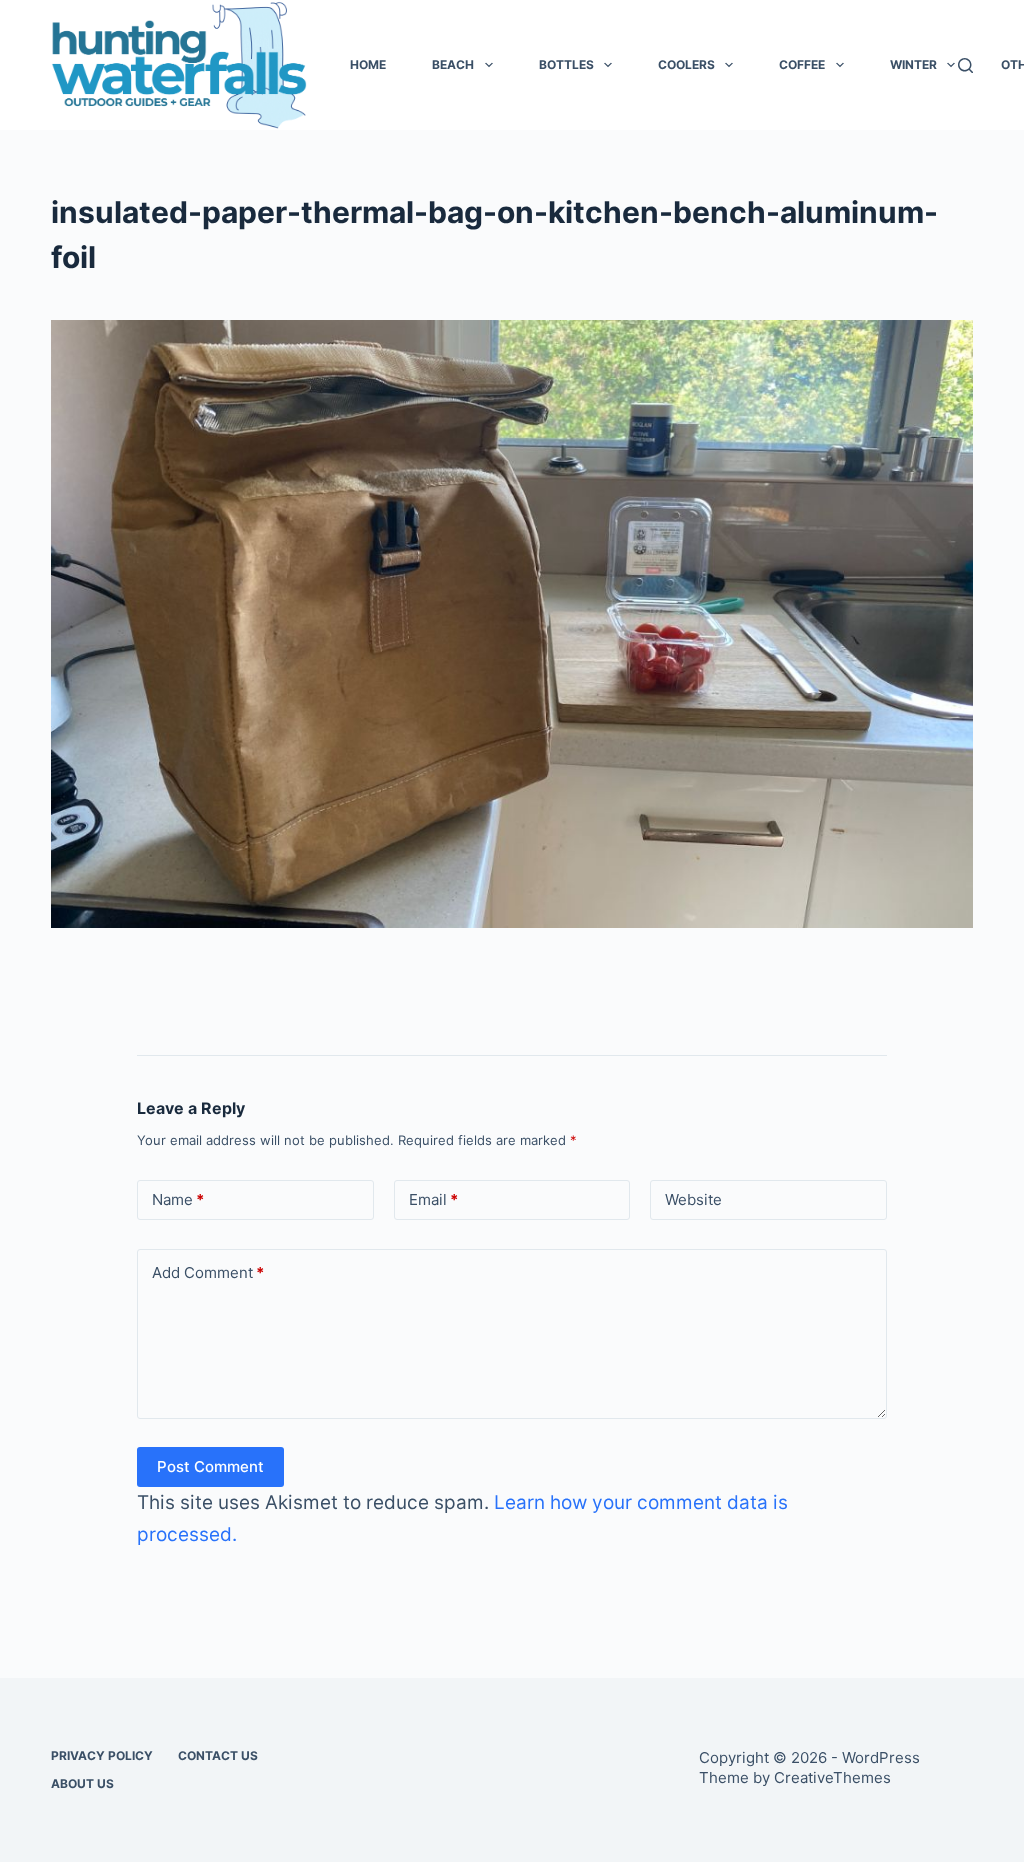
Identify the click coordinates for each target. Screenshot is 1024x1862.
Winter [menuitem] (913, 64)
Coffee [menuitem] (802, 64)
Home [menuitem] (368, 64)
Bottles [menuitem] (566, 64)
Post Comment (210, 1466)
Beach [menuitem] (453, 64)
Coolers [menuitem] (686, 64)
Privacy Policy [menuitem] (102, 1755)
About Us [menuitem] (82, 1783)
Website (693, 1199)
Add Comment (208, 1272)
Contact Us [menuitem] (218, 1755)
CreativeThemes (832, 1777)
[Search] (965, 65)
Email (433, 1199)
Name (178, 1199)
